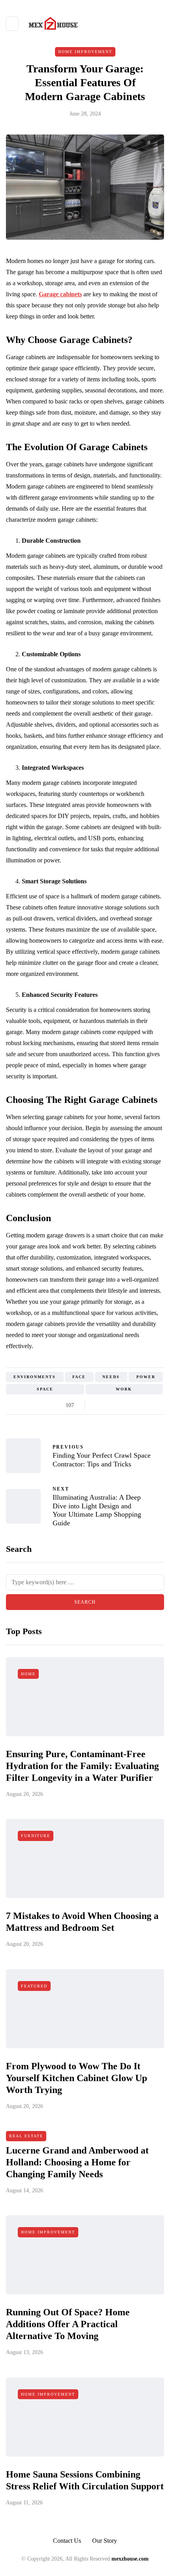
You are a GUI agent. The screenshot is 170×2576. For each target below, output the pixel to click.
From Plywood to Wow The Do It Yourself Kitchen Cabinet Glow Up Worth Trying (76, 2078)
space (45, 1389)
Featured (34, 1986)
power (146, 1377)
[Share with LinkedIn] (127, 1405)
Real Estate (26, 2136)
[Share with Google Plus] (118, 1405)
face (79, 1377)
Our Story (105, 2541)
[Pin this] (137, 1405)
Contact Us (67, 2541)
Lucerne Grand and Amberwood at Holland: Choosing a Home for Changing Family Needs (77, 2162)
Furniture (36, 1836)
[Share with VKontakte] (147, 1405)
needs (111, 1377)
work (124, 1389)
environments (35, 1377)
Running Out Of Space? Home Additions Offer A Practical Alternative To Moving (68, 2324)
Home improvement (85, 52)
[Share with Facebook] (98, 1405)
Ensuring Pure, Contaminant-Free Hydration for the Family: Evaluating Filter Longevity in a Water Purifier (82, 1766)
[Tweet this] (108, 1405)
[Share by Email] (157, 1405)
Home (28, 1674)
